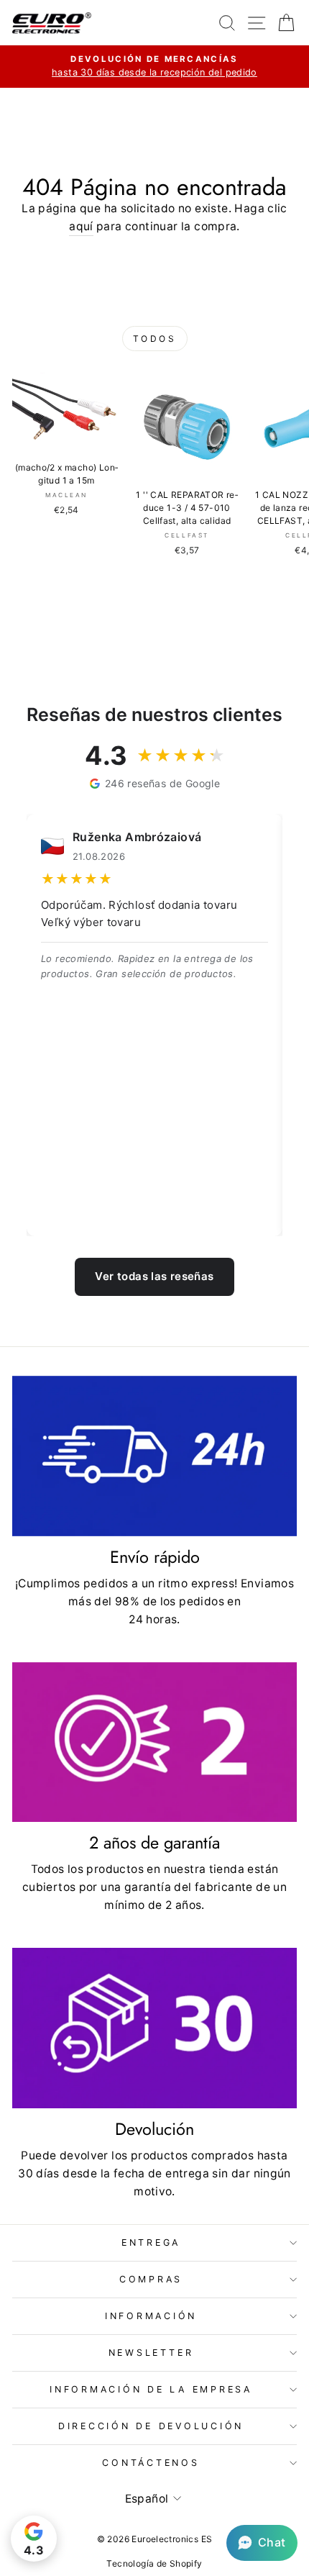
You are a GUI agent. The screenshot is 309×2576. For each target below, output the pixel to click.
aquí (81, 226)
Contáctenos (151, 2463)
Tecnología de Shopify (154, 2563)
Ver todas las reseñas (154, 1276)
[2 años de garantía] (154, 1742)
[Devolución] (154, 2028)
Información (151, 2316)
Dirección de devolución (151, 2426)
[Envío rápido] (154, 1456)
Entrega (151, 2242)
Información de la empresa (151, 2389)
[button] (262, 2543)
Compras (151, 2279)
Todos (155, 339)
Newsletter (151, 2353)
